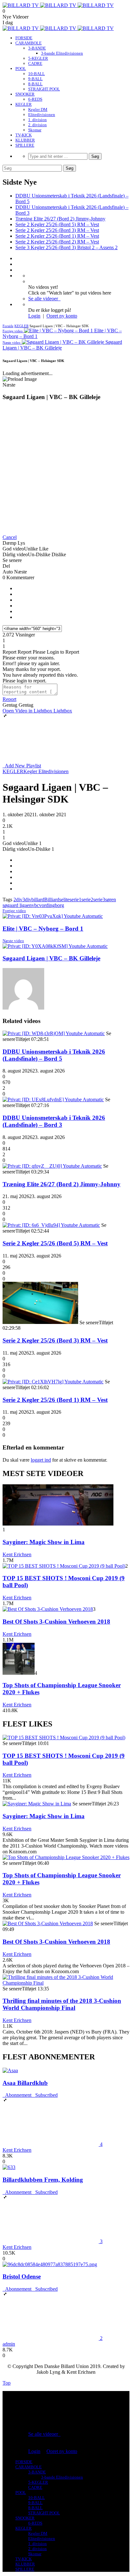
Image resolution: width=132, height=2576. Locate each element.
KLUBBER (25, 140)
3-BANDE (37, 48)
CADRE (35, 63)
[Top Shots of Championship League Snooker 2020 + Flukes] (19, 1673)
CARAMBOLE (29, 43)
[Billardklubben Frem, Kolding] (9, 2167)
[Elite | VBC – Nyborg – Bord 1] (53, 916)
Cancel (10, 537)
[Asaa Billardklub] (10, 2070)
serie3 (99, 900)
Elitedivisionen (42, 115)
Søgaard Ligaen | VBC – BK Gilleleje (51, 958)
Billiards (53, 900)
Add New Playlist (22, 766)
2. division (37, 125)
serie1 (75, 900)
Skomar (35, 130)
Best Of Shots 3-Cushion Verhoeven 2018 (56, 1622)
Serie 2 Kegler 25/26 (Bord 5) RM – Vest (57, 224)
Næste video (13, 941)
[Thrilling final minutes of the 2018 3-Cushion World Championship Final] (66, 1983)
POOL (21, 69)
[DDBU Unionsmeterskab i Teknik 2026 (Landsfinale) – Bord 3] (53, 1100)
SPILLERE (25, 145)
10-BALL (37, 74)
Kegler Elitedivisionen (46, 771)
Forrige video (14, 911)
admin (9, 2344)
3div (27, 900)
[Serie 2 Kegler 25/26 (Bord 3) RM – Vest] (40, 1322)
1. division (37, 120)
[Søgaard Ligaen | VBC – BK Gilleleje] (55, 946)
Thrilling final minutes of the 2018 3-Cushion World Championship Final (62, 2004)
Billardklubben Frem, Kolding (43, 2180)
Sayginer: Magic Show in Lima (44, 1542)
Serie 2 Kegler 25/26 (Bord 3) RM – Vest (57, 230)
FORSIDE (24, 38)
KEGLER (24, 104)
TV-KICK (24, 135)
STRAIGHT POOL (44, 89)
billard (38, 900)
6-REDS (35, 99)
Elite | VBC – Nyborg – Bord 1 (43, 929)
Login (34, 316)
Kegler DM (38, 109)
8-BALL (35, 84)
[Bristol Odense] (50, 2264)
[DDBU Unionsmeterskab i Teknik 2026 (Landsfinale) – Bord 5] (54, 1033)
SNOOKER (25, 94)
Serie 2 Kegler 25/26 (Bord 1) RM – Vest (57, 236)
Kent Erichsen (17, 1554)
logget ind (41, 1460)
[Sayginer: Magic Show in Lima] (58, 1524)
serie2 (87, 900)
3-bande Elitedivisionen (62, 53)
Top (7, 2383)
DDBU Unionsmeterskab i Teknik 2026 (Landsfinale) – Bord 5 (54, 1055)
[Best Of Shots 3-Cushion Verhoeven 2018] (48, 1609)
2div (18, 900)
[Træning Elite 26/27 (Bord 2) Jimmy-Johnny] (52, 1166)
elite (65, 900)
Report (9, 699)
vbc (35, 905)
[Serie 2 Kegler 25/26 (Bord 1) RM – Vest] (53, 1382)
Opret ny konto (62, 316)
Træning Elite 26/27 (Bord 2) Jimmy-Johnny (60, 219)
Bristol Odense (22, 2276)
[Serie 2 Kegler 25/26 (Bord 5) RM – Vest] (51, 1225)
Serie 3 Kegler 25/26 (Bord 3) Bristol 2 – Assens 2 (66, 247)
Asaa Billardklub (25, 2083)
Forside (8, 326)
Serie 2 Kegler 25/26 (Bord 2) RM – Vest (57, 242)
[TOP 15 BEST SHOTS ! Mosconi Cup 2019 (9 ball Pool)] (64, 1566)
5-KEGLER (38, 58)
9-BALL (35, 79)
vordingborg (52, 905)
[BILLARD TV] (58, 5)
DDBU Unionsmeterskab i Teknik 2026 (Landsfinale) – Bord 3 (54, 1121)
